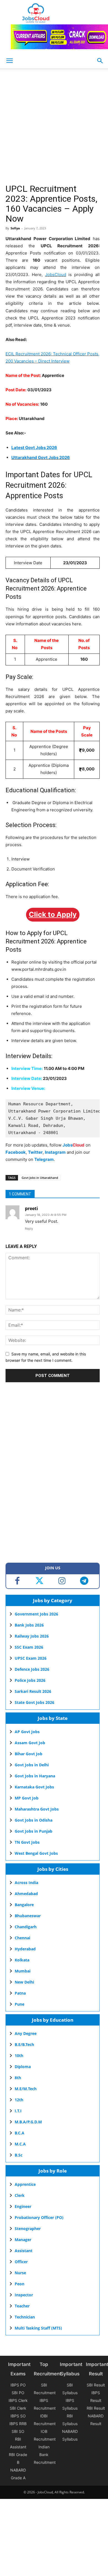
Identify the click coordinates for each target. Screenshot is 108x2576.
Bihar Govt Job (29, 1754)
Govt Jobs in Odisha (34, 1820)
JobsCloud (56, 275)
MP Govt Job (27, 1798)
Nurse (20, 2273)
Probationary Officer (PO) (39, 2217)
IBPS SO (18, 2416)
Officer (21, 2262)
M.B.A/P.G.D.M (28, 2122)
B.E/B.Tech (24, 2044)
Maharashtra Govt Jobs (37, 1809)
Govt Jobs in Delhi (32, 1765)
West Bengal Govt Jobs (36, 1853)
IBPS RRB (18, 2424)
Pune (20, 2004)
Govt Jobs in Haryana (35, 1776)
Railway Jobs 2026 (32, 1636)
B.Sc (19, 2155)
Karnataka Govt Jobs (34, 1787)
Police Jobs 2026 (30, 1680)
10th (19, 2056)
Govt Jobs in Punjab (34, 1831)
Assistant (24, 2251)
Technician (25, 2317)
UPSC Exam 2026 (31, 1658)
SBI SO (18, 2431)
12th (19, 2100)
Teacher (22, 2306)
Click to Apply (53, 914)
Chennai (22, 1938)
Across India (26, 1883)
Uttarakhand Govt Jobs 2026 (41, 457)
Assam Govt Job (30, 1743)
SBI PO (18, 2393)
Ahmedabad (26, 1894)
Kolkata (22, 1960)
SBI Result (96, 2385)
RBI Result (96, 2408)
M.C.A (20, 2144)
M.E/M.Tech (26, 2089)
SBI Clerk (18, 2408)
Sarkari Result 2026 (33, 1691)
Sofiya (15, 228)
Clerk (20, 2195)
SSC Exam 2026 (29, 1647)
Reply (29, 1229)
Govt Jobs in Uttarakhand (40, 1178)
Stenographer (28, 2229)
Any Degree (26, 2033)
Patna (20, 1993)
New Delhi (24, 1982)
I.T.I (18, 2111)
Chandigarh (26, 1927)
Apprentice (25, 2184)
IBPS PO (18, 2385)
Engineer (23, 2206)
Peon (20, 2284)
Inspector (24, 2295)
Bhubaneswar (28, 1916)
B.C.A (20, 2133)
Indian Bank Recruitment (45, 2455)
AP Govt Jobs (27, 1732)
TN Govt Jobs (27, 1842)
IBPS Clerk (18, 2400)
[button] (100, 61)
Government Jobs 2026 (36, 1614)
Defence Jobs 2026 (32, 1669)
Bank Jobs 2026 (29, 1625)
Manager (23, 2240)
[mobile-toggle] (9, 61)
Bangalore (24, 1905)
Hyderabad (25, 1949)
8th (18, 2078)
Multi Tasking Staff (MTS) (38, 2328)
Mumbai (23, 1971)
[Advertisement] (54, 128)
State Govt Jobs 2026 (34, 1702)
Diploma (23, 2067)
